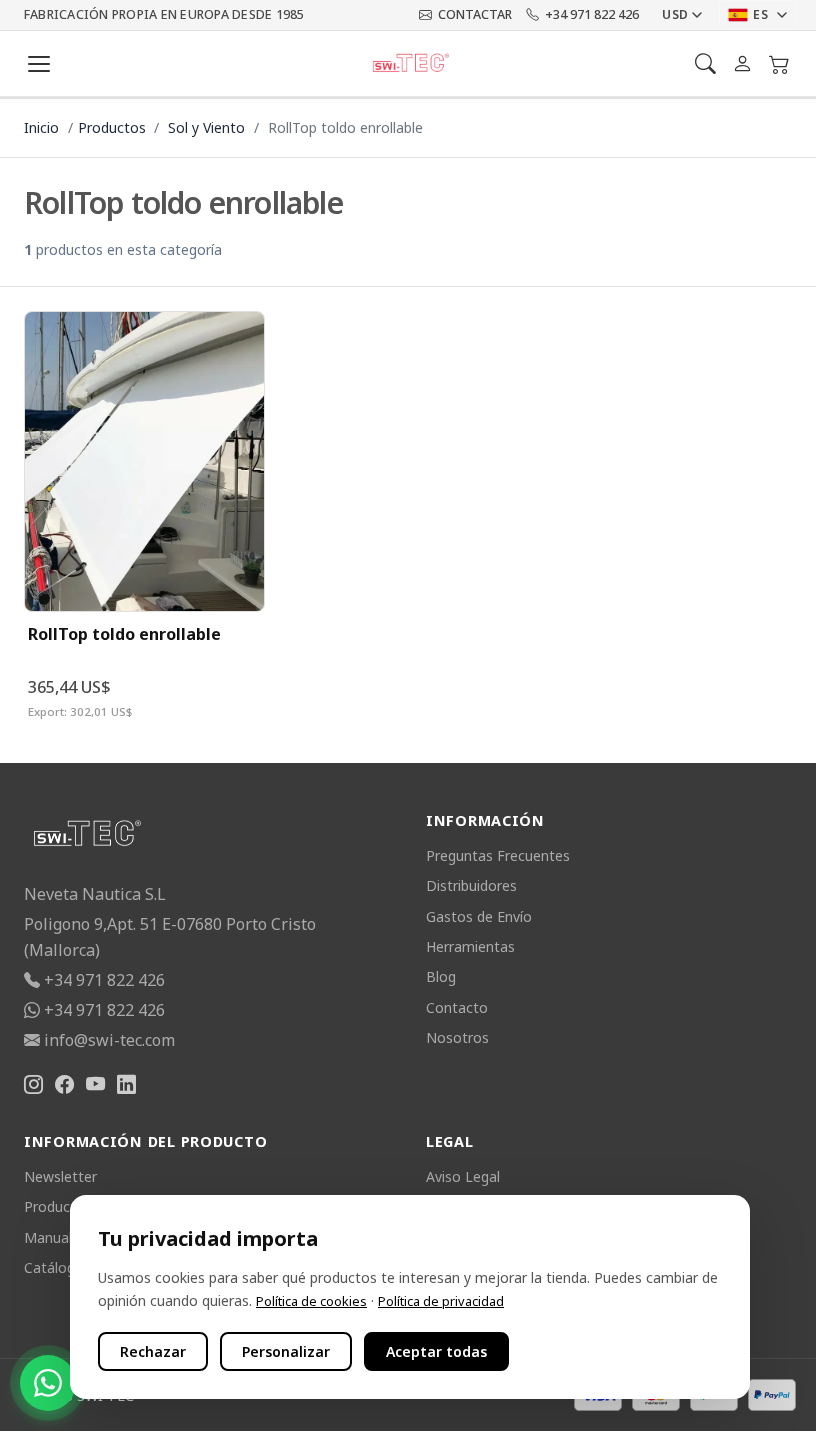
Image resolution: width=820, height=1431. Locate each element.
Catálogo (54, 1267)
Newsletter (60, 1176)
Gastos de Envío (479, 916)
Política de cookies (311, 1301)
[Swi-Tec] (410, 64)
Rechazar (153, 1351)
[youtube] (95, 1084)
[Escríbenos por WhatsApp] (48, 1383)
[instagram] (33, 1084)
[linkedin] (126, 1084)
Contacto (457, 1007)
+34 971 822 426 (592, 14)
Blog (441, 976)
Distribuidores (471, 885)
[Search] (705, 63)
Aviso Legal (463, 1176)
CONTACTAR (475, 14)
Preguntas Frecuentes (498, 855)
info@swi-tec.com (109, 1040)
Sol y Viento (206, 127)
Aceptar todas (436, 1351)
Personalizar (286, 1351)
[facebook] (64, 1084)
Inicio (41, 127)
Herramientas (470, 946)
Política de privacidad (441, 1301)
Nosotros (457, 1037)
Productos (112, 127)
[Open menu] (39, 64)
